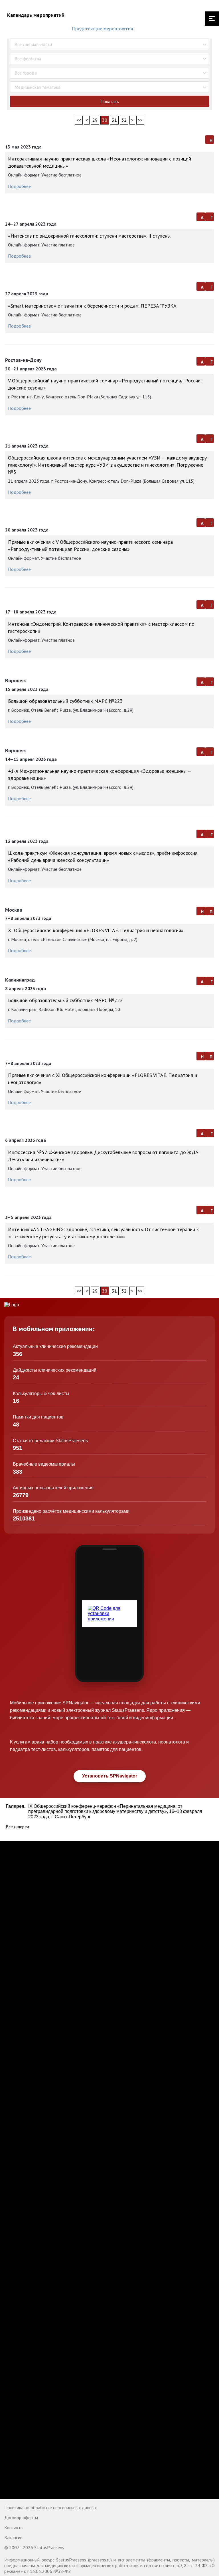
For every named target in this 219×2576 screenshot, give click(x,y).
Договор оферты (21, 2517)
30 (105, 120)
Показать (110, 101)
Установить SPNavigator (110, 1776)
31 (114, 120)
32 (124, 120)
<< (79, 120)
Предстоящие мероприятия (102, 29)
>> (140, 120)
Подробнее (19, 186)
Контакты (14, 2527)
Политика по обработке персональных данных (50, 2507)
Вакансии (13, 2537)
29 (95, 120)
